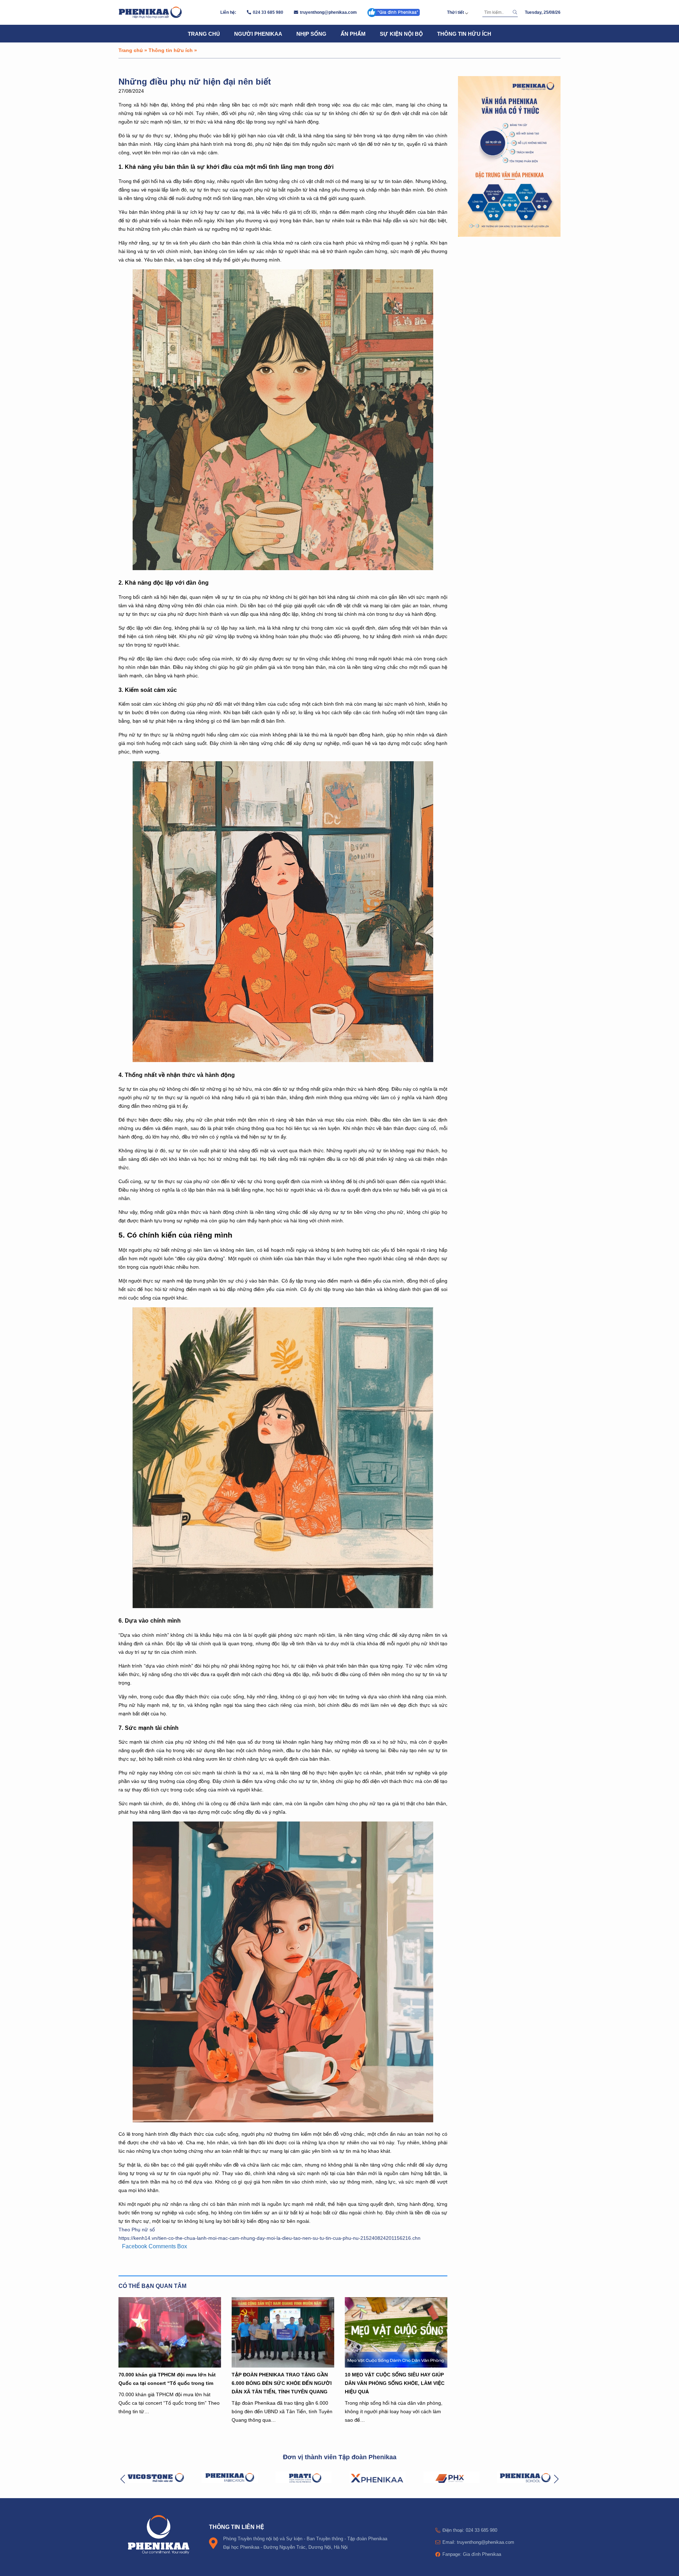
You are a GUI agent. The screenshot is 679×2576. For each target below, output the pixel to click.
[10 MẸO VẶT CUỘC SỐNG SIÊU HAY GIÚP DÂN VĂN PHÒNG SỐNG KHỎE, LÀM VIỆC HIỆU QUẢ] (396, 2332)
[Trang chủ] (150, 12)
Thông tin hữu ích (464, 34)
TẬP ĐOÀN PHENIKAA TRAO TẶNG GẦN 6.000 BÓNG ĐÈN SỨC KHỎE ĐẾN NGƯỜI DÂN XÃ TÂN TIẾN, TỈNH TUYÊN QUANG (282, 2383)
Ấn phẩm (353, 34)
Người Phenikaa (258, 34)
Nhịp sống (311, 34)
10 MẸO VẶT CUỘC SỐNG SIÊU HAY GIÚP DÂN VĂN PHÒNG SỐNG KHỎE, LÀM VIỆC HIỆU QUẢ (395, 2383)
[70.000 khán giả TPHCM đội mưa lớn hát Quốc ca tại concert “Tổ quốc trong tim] (170, 2332)
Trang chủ (204, 34)
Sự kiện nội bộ (401, 34)
